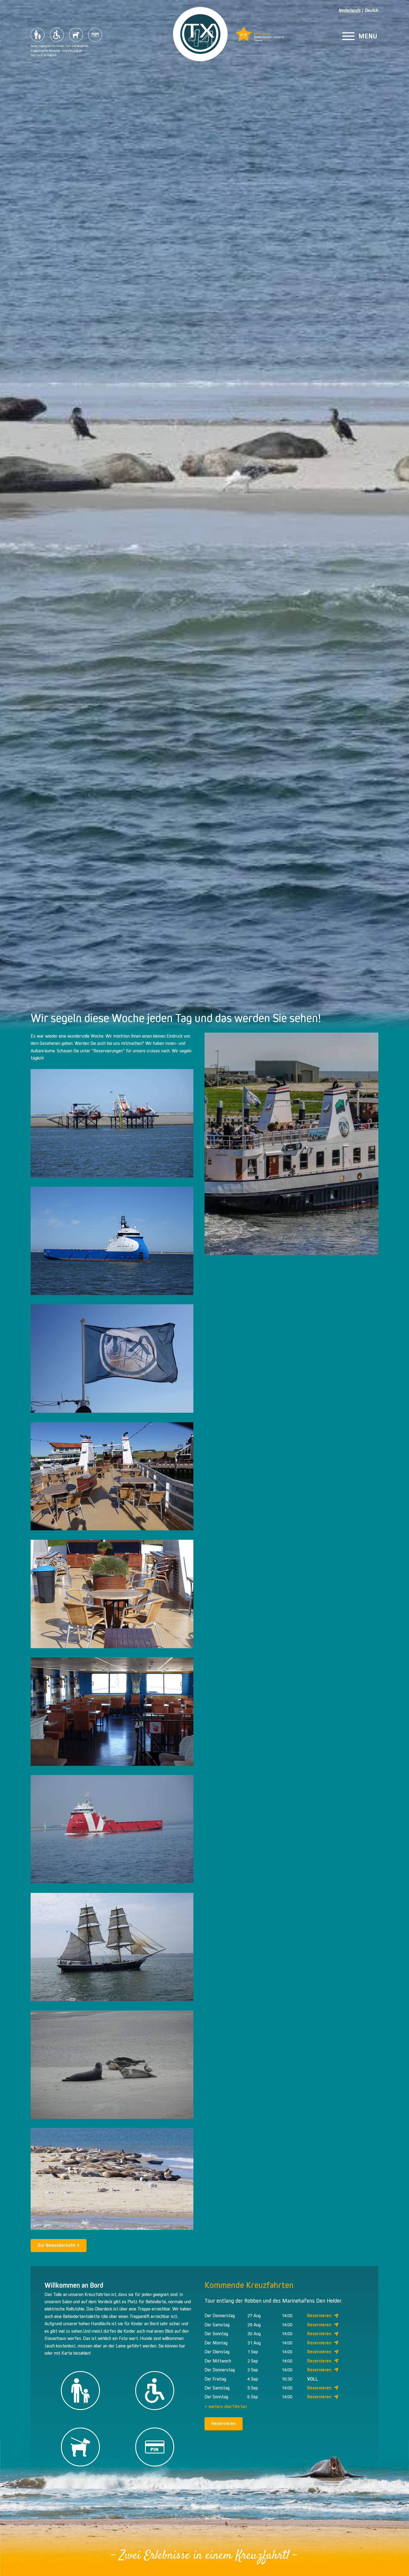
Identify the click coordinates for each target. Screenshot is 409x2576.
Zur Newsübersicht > (59, 2245)
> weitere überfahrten (226, 2407)
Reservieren (319, 2316)
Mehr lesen (262, 34)
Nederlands (350, 10)
